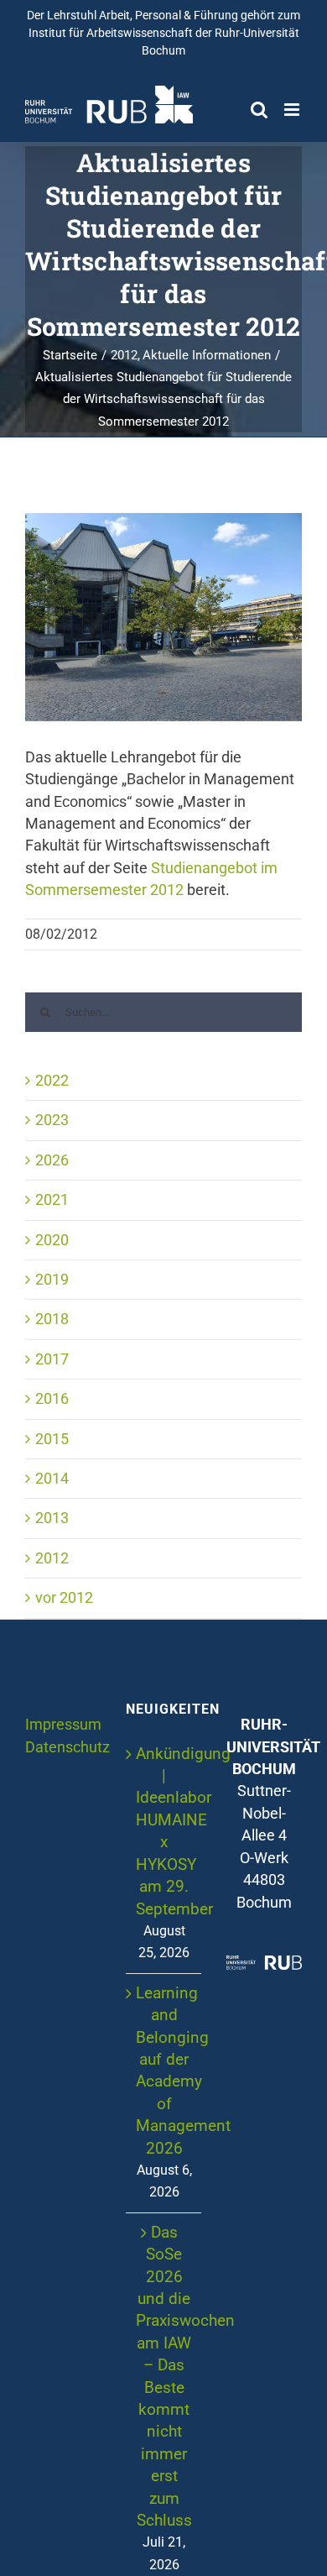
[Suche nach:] (163, 1011)
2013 (52, 1518)
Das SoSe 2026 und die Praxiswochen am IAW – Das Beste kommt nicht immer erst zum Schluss (164, 2376)
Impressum (63, 1725)
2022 (52, 1081)
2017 (52, 1359)
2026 (52, 1160)
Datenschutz (67, 1747)
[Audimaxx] (163, 617)
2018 (52, 1319)
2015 (52, 1439)
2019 (52, 1280)
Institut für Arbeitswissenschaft (111, 33)
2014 (52, 1479)
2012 (52, 1558)
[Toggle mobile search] (259, 110)
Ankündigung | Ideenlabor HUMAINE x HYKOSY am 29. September (164, 1831)
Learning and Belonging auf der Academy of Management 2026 (164, 2071)
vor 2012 (64, 1598)
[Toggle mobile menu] (293, 110)
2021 (52, 1200)
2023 (52, 1120)
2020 (52, 1240)
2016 (52, 1399)
